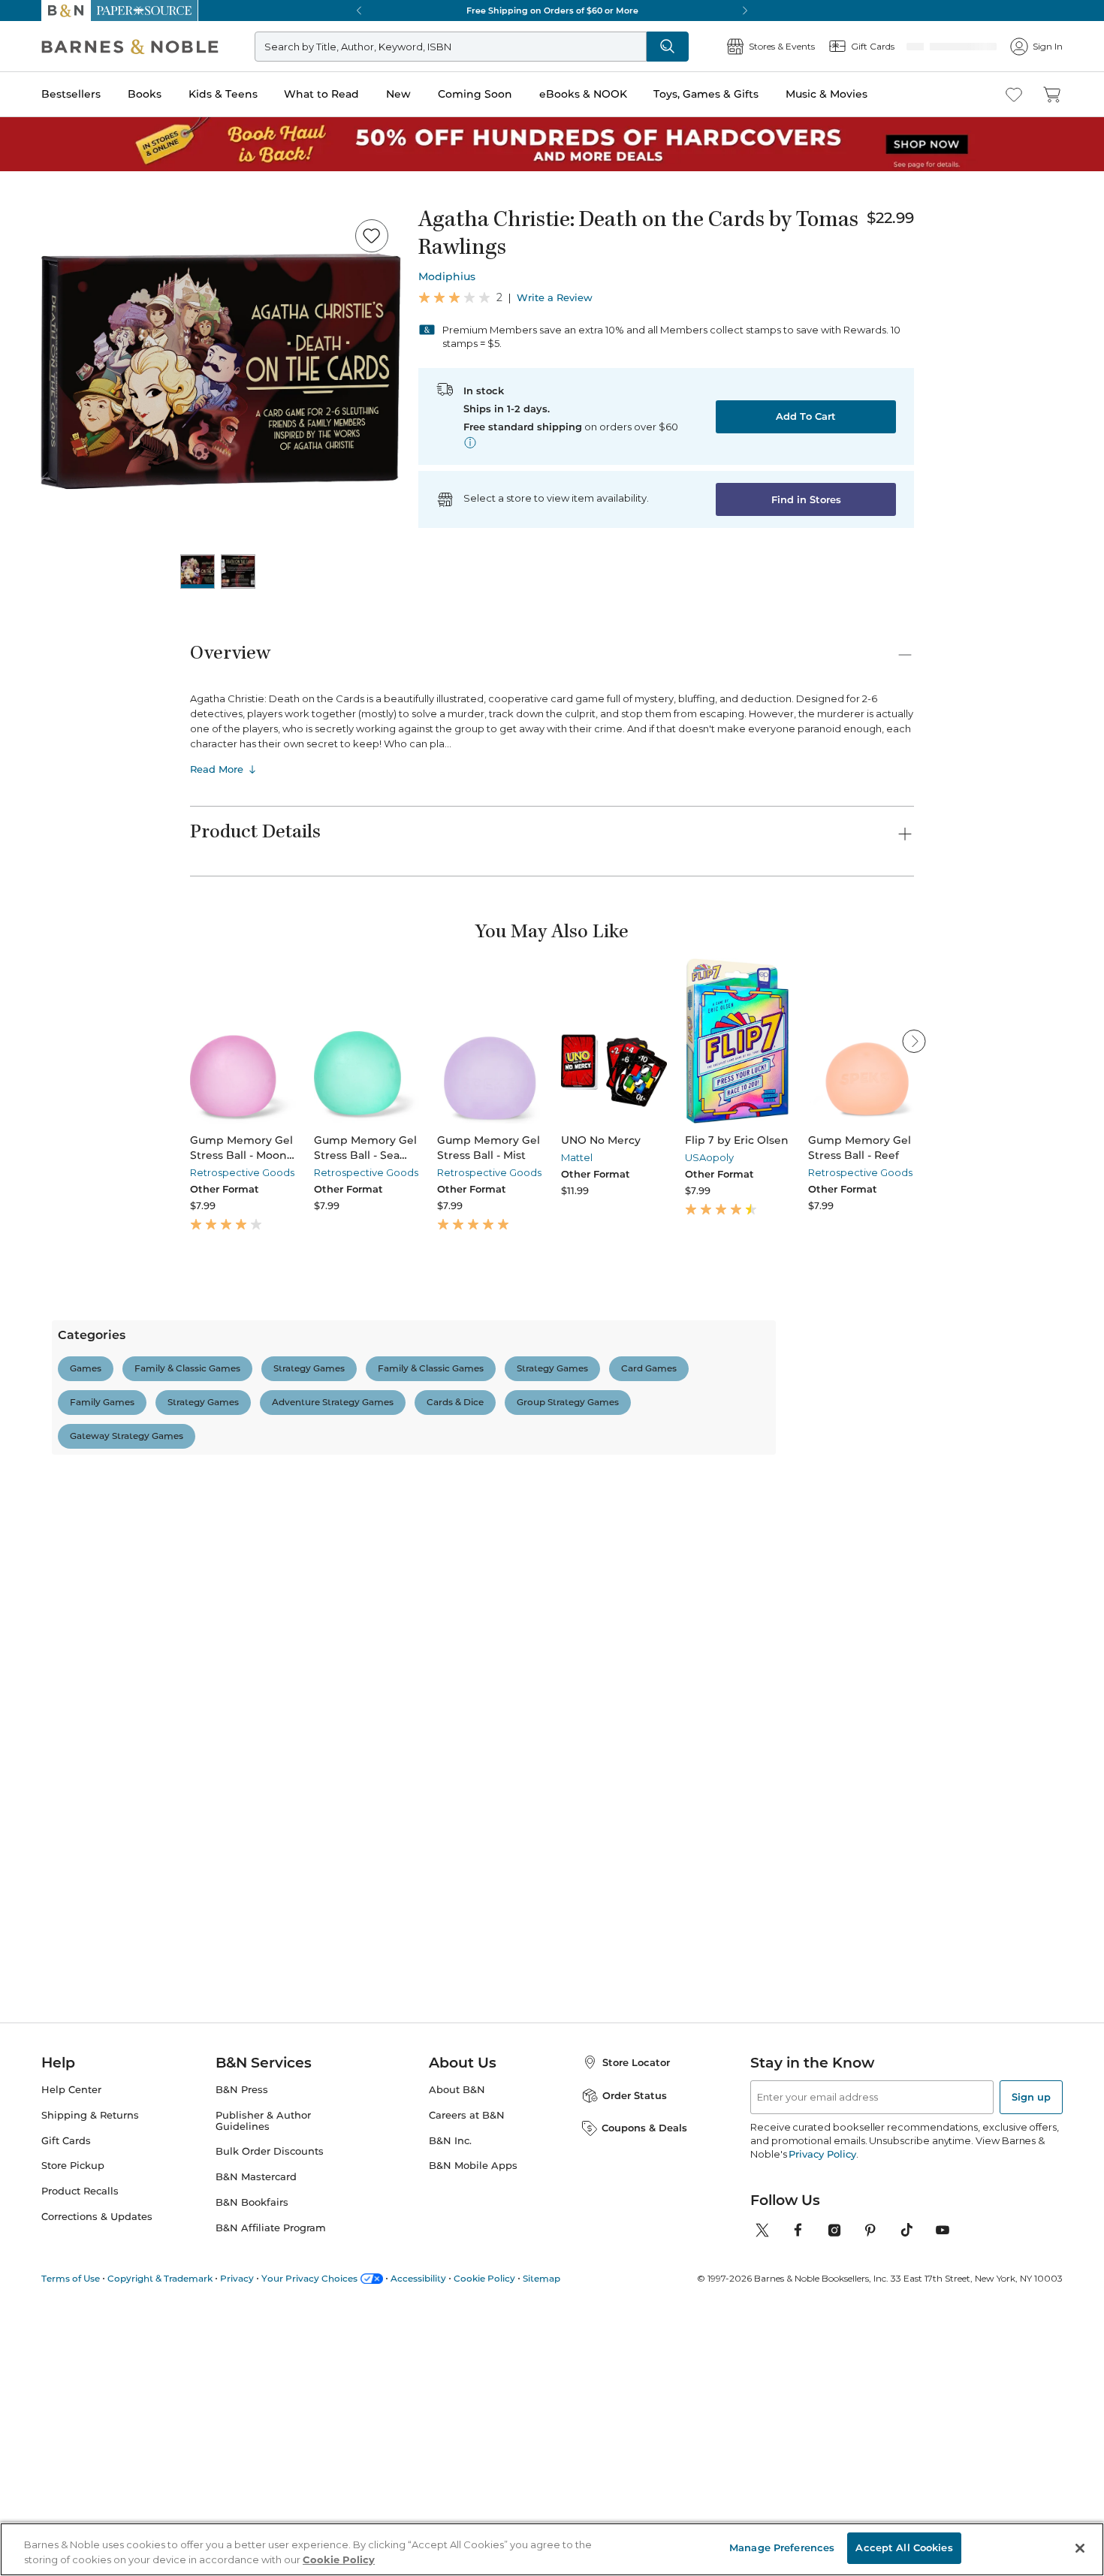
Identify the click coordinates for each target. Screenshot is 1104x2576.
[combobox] (395, 1638)
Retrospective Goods (242, 1172)
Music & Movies (826, 94)
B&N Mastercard (256, 2435)
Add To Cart (806, 416)
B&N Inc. (450, 2398)
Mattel (577, 1157)
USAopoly (709, 1157)
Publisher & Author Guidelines (263, 2378)
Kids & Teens (223, 94)
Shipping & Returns (90, 2373)
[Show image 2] (238, 572)
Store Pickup (73, 2424)
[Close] (1080, 2548)
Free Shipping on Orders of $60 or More (552, 11)
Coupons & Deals (644, 2386)
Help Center (71, 2347)
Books (145, 94)
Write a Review (555, 298)
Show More (543, 2234)
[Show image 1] (198, 572)
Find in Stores (806, 499)
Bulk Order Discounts (270, 2410)
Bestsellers (71, 94)
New (398, 94)
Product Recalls (80, 2449)
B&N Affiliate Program (271, 2486)
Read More (217, 769)
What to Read (321, 94)
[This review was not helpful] (898, 1858)
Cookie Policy (339, 2559)
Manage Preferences (782, 2547)
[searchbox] (243, 1638)
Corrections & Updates (97, 2475)
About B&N (457, 2347)
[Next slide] (914, 1041)
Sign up (1031, 2354)
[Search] (717, 47)
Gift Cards (66, 2398)
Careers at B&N (467, 2373)
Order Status (635, 2353)
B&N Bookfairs (252, 2461)
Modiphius (447, 276)
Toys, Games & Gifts (706, 94)
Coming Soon (475, 94)
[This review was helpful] (871, 1859)
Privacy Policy (822, 2412)
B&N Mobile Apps (473, 2424)
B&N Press (242, 2347)
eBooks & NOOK (583, 94)
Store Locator (636, 2320)
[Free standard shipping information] (470, 442)
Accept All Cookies (904, 2547)
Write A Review (774, 1475)
